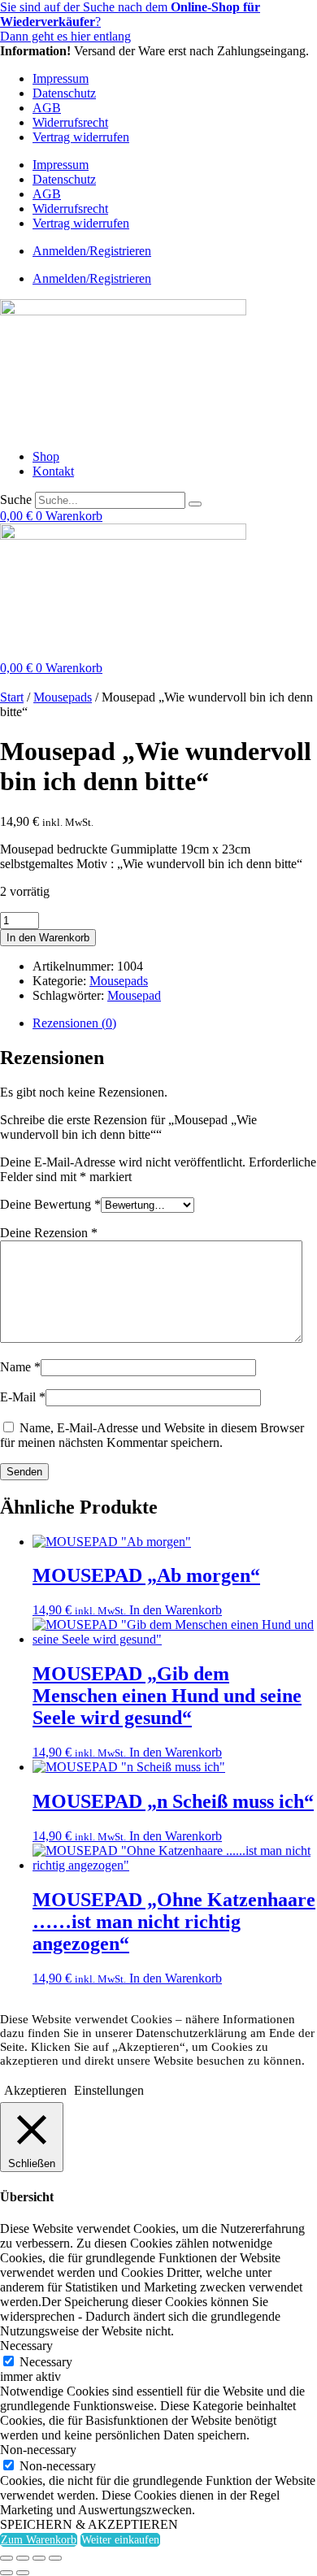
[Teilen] (39, 2558)
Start (12, 697)
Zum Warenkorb (39, 2540)
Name (20, 1367)
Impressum (61, 78)
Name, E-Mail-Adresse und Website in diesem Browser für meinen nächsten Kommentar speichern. (152, 1435)
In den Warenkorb (48, 938)
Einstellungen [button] (109, 2090)
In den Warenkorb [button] (176, 1610)
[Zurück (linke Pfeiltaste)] (7, 2573)
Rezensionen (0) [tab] (74, 1023)
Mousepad (134, 995)
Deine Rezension (49, 1233)
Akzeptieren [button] (35, 2090)
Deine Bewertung (50, 1204)
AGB (47, 108)
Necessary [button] (26, 2346)
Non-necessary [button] (38, 2450)
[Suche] (195, 504)
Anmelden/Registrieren (92, 251)
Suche (16, 500)
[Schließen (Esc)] (55, 2558)
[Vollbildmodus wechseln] (23, 2558)
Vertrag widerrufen (81, 137)
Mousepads (63, 697)
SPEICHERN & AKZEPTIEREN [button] (89, 2524)
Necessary (46, 2362)
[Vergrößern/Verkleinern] (7, 2558)
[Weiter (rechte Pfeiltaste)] (23, 2573)
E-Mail (23, 1397)
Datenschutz (64, 93)
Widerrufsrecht (70, 122)
